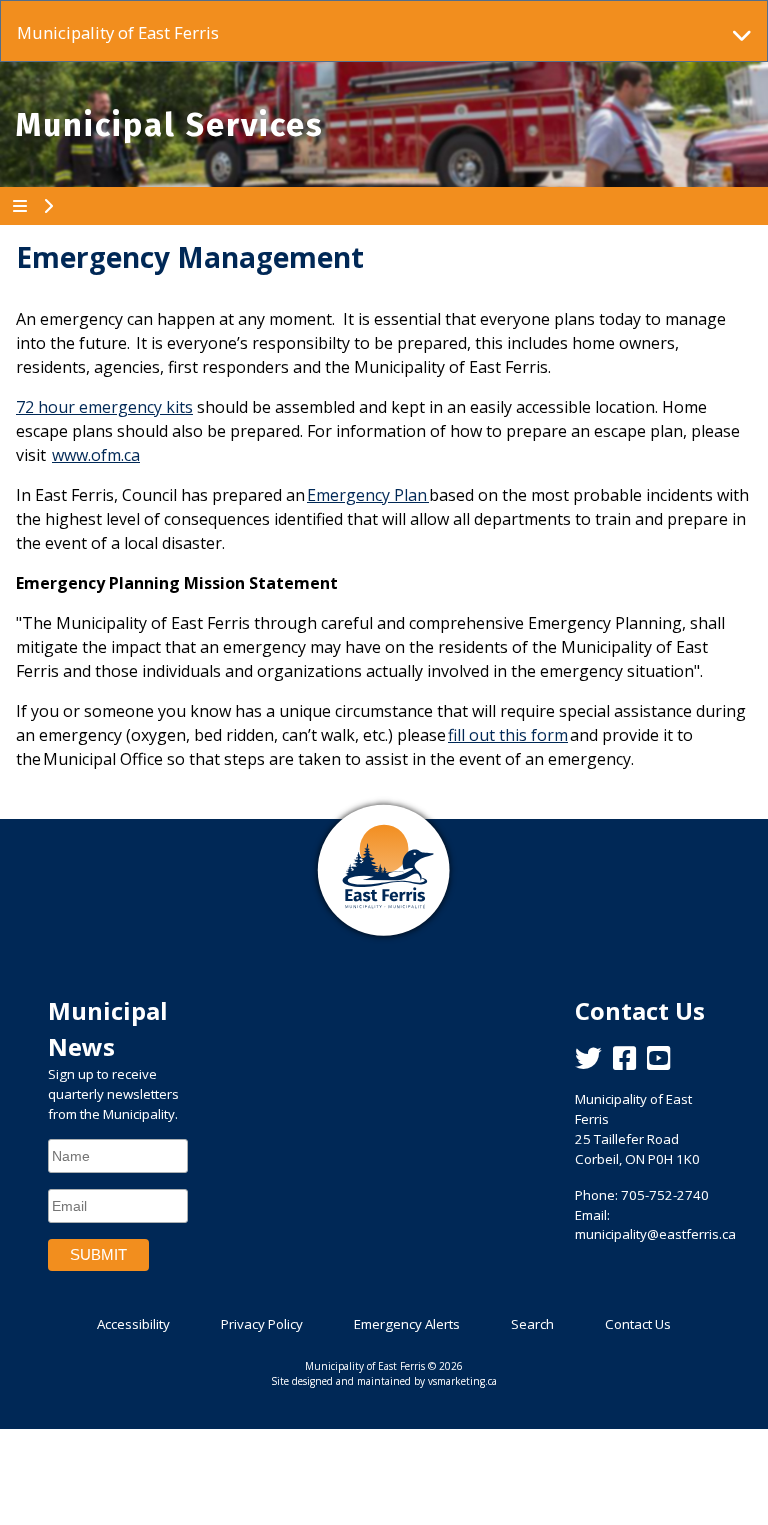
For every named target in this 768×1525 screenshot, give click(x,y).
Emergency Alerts (407, 1324)
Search (532, 1324)
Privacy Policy (262, 1324)
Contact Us (638, 1324)
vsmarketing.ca (462, 1381)
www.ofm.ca (96, 455)
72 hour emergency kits (104, 407)
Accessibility (133, 1324)
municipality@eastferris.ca (655, 1234)
